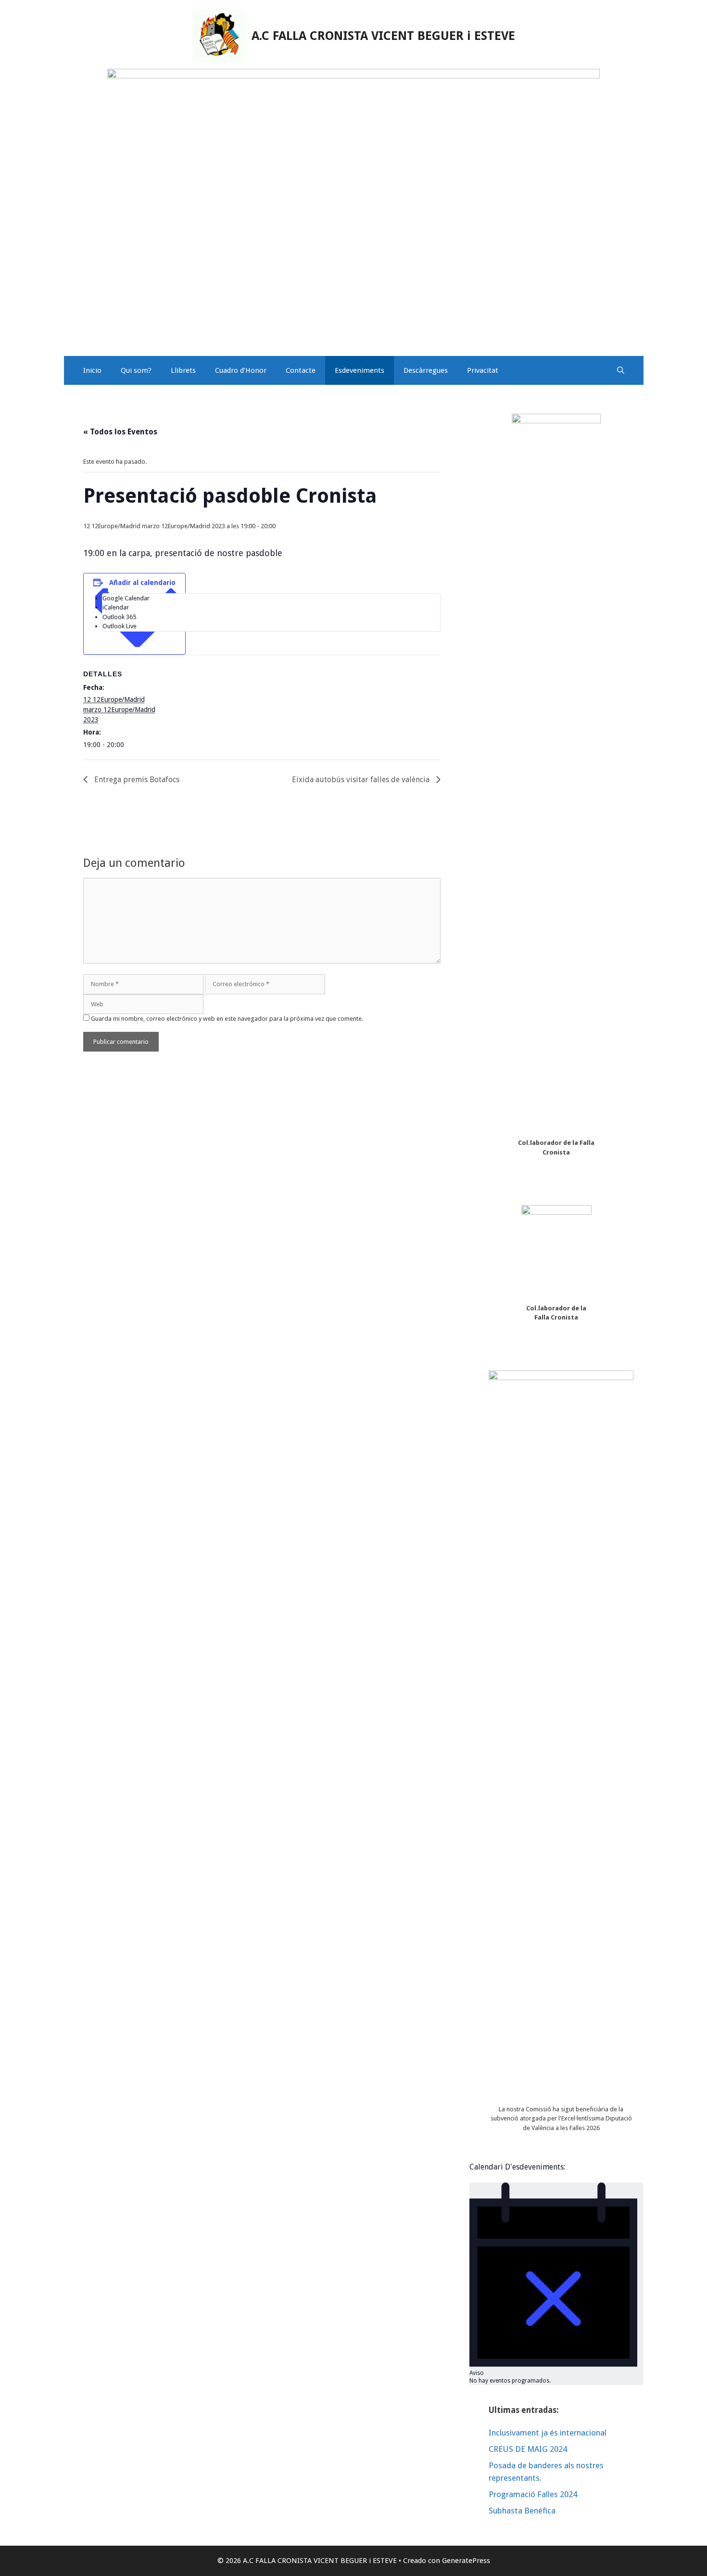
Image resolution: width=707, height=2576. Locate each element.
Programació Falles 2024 (533, 2494)
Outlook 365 (119, 617)
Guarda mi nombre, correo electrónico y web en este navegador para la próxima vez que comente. (227, 1019)
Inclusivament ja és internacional (548, 2433)
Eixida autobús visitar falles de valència (362, 780)
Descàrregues (426, 370)
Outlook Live (120, 626)
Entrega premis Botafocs (136, 780)
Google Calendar (126, 598)
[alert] (556, 2284)
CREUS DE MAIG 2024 (528, 2449)
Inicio (92, 370)
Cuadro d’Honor (241, 370)
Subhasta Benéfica (522, 2511)
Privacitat (483, 370)
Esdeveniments (360, 370)
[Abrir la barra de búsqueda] (621, 370)
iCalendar (116, 607)
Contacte (301, 370)
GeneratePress (466, 2561)
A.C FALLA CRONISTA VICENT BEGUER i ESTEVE (383, 36)
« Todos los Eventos (120, 432)
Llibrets (183, 370)
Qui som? (136, 370)
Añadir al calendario (142, 583)
